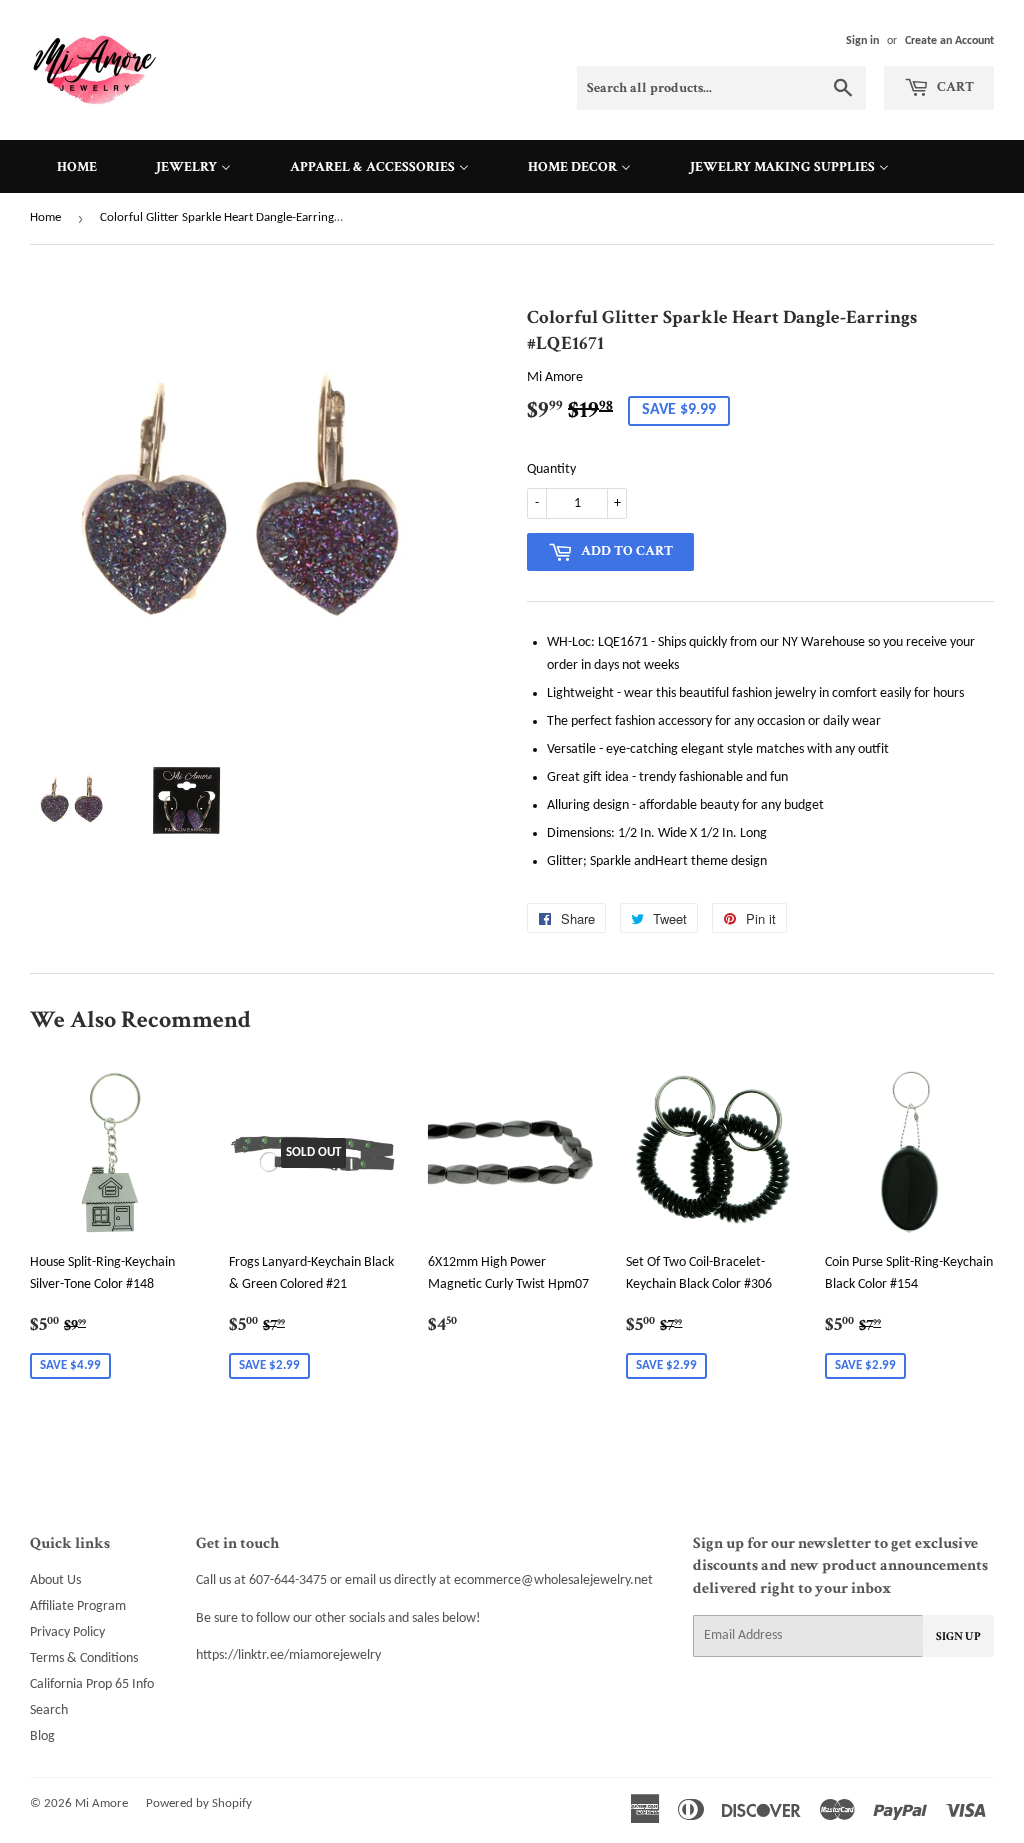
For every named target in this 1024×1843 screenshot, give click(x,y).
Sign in (862, 41)
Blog (42, 1736)
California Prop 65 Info (92, 1684)
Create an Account (949, 41)
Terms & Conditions (84, 1658)
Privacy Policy (67, 1632)
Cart (954, 87)
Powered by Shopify (199, 1803)
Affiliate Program (78, 1606)
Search (49, 1710)
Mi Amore (101, 1803)
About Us (55, 1580)
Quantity (551, 469)
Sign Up (958, 1636)
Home (45, 217)
